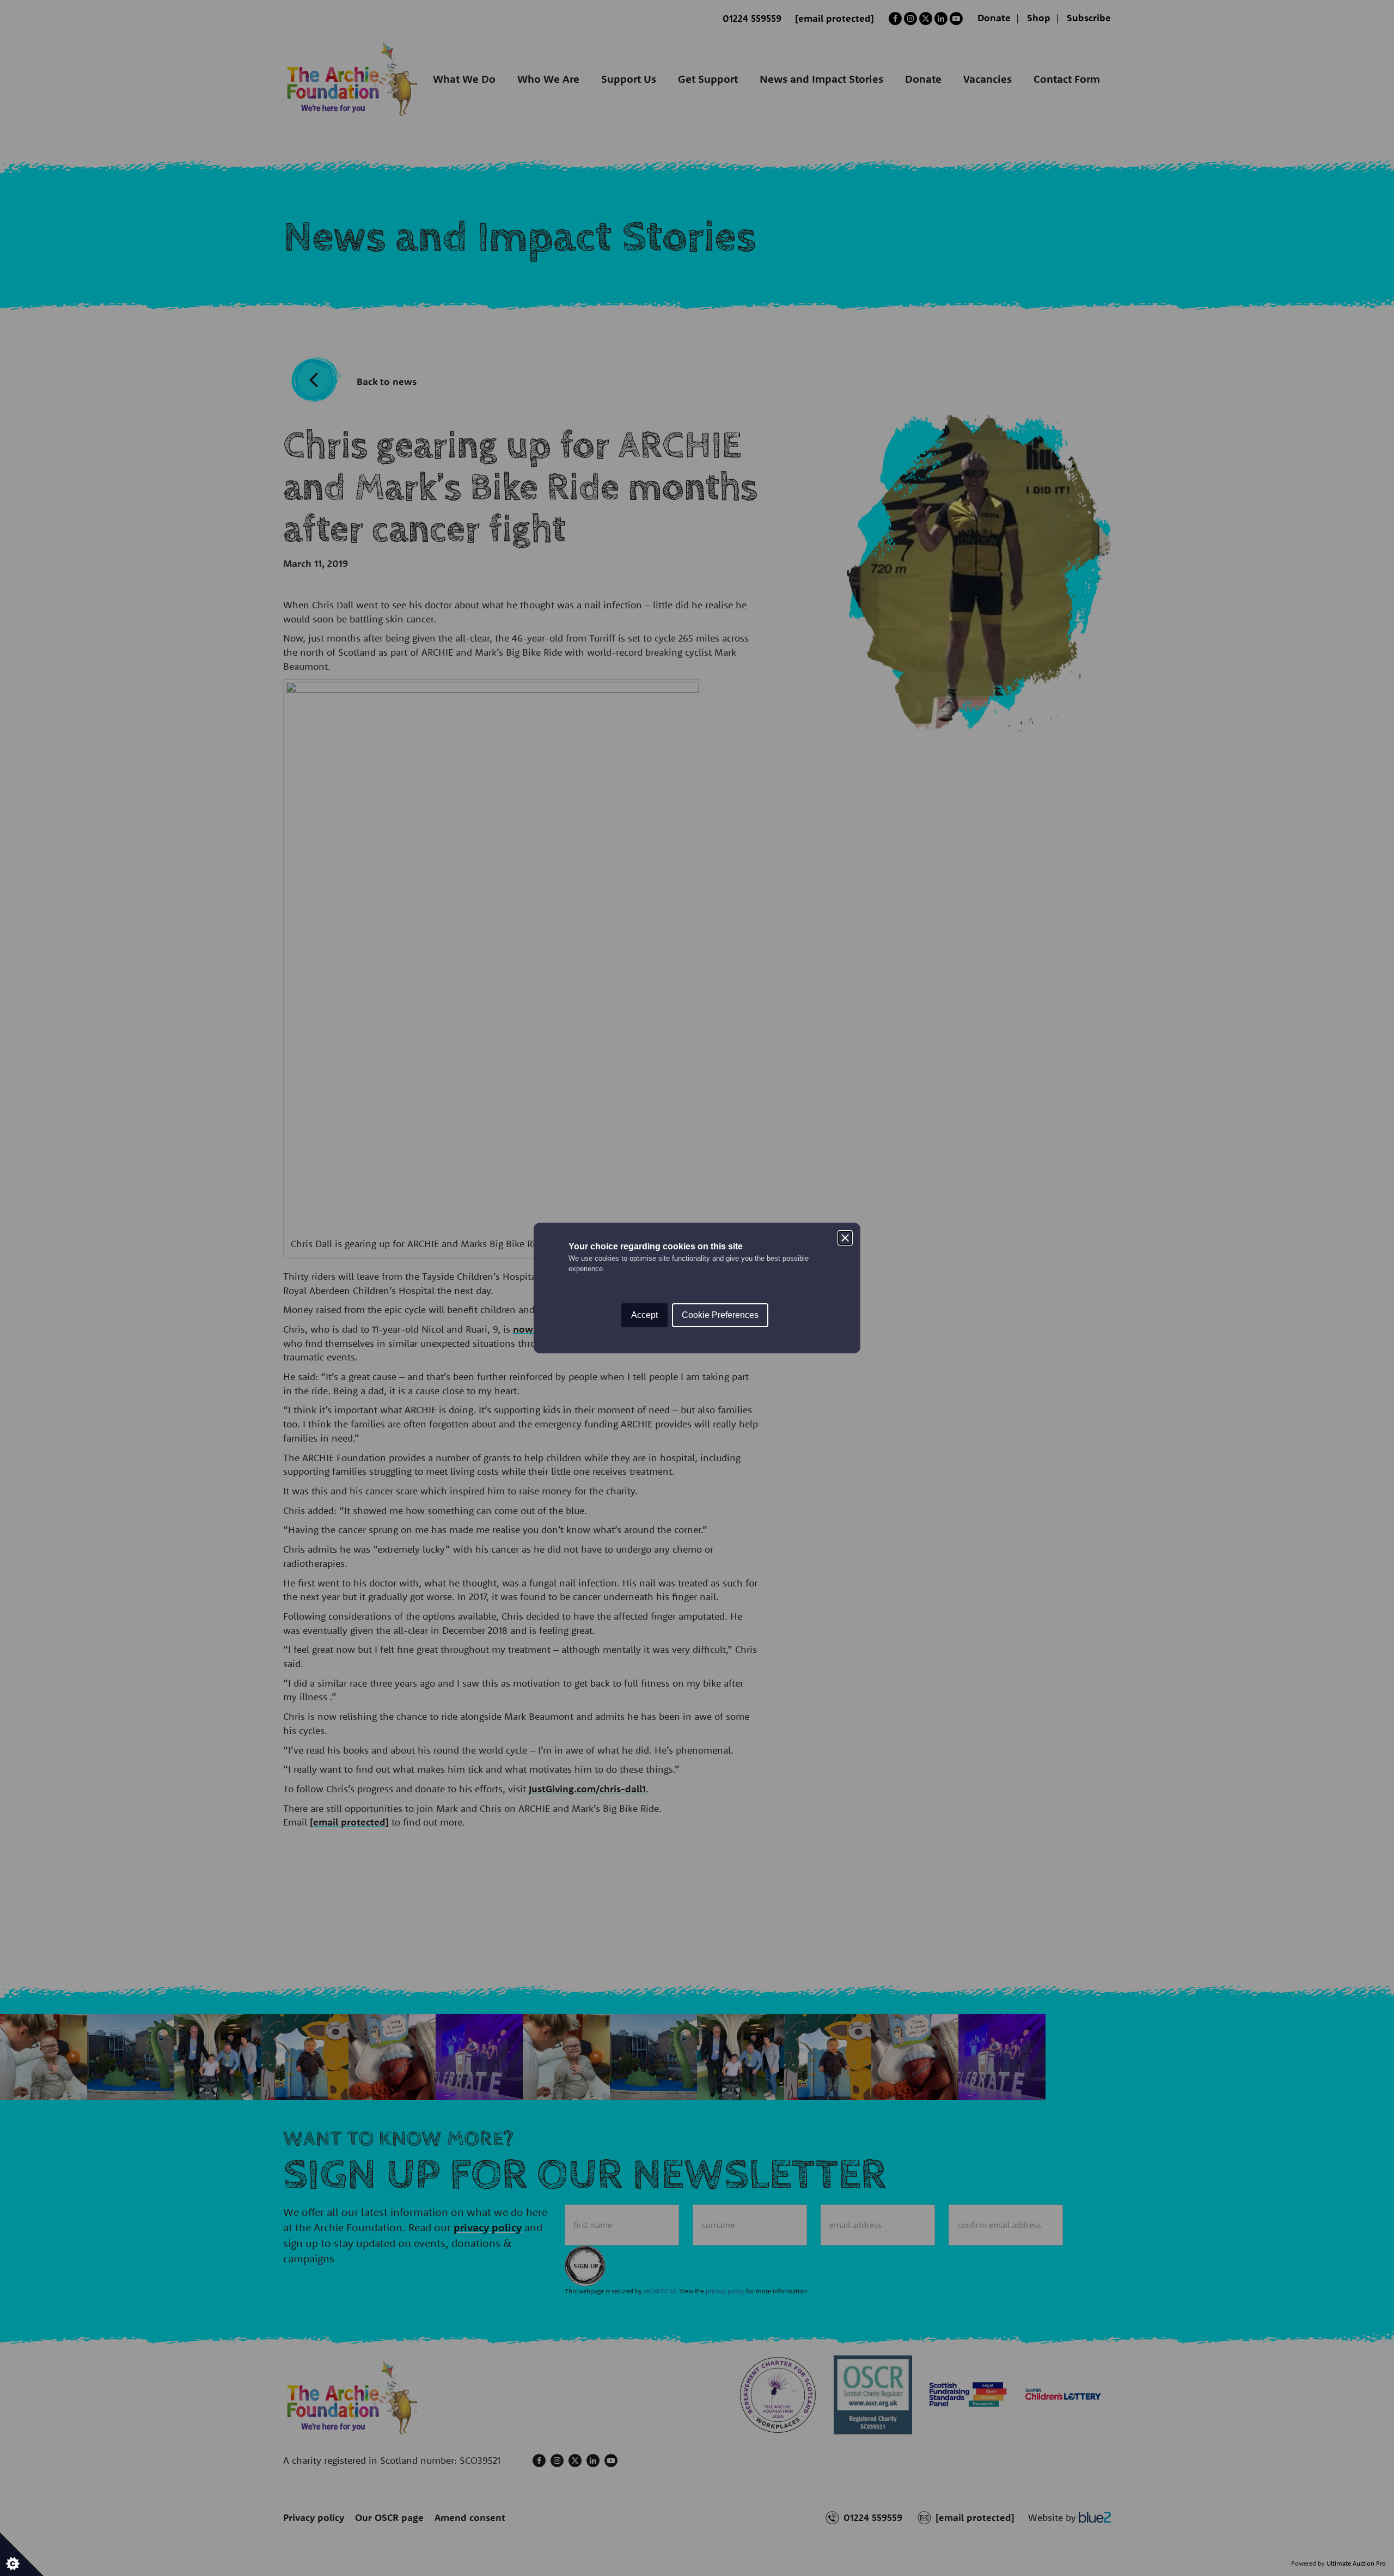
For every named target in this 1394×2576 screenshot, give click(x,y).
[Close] (845, 1238)
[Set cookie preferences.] (22, 2554)
